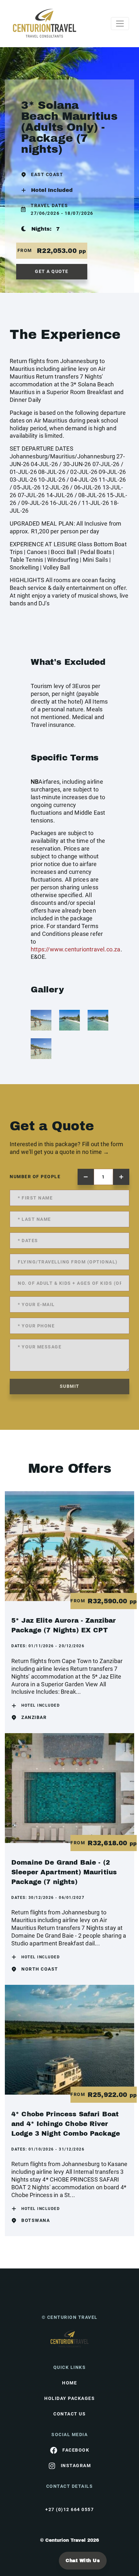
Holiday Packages (69, 2398)
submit (70, 1386)
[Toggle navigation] (120, 24)
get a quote (52, 271)
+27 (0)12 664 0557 (69, 2509)
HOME (69, 2383)
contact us (69, 2414)
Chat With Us (83, 2561)
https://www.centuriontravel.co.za (76, 949)
